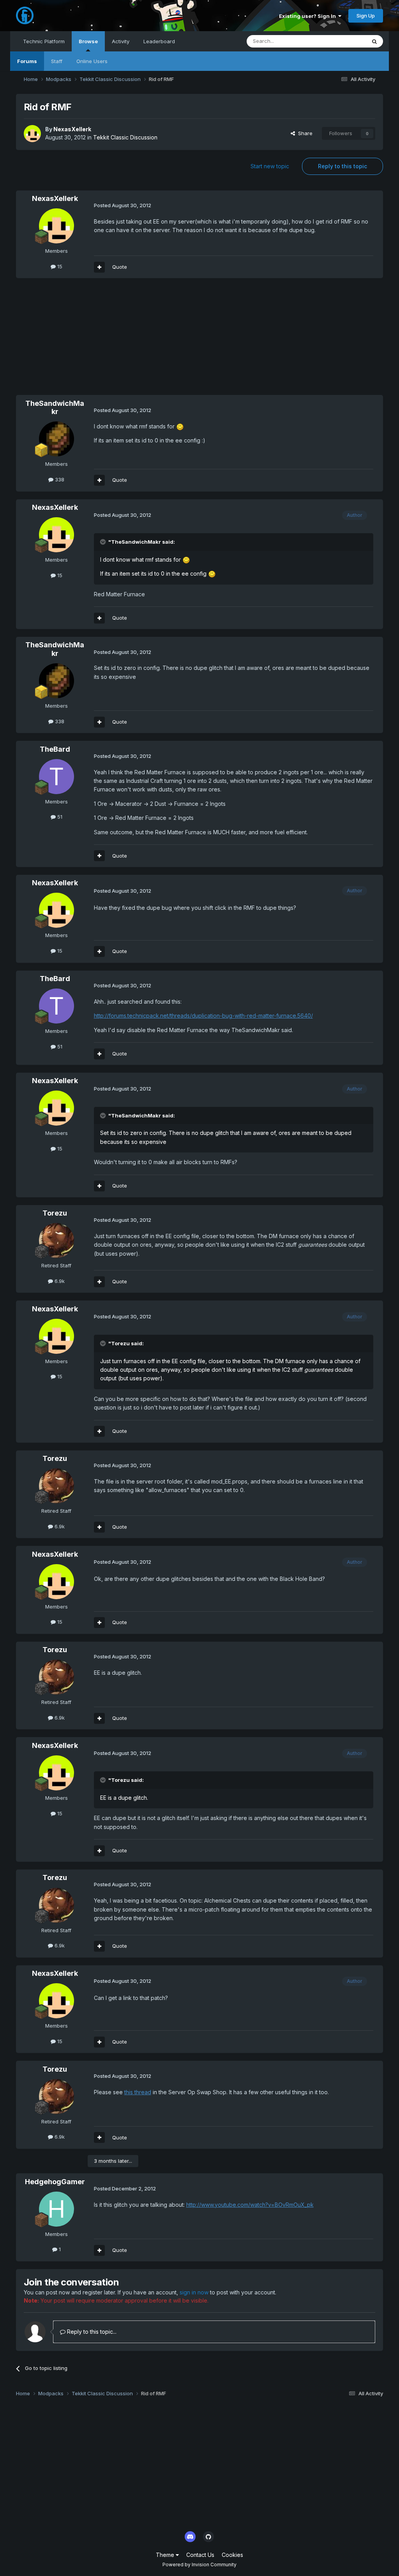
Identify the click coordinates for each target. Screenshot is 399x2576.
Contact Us (200, 2555)
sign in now (194, 2292)
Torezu (55, 1213)
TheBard (55, 749)
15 (59, 266)
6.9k (59, 1281)
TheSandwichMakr (55, 408)
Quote (120, 267)
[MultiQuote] (99, 267)
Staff (57, 61)
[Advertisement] (107, 340)
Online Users (92, 61)
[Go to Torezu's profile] (56, 1240)
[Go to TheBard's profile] (56, 777)
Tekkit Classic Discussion (125, 137)
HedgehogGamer (55, 2182)
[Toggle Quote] (104, 542)
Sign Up (366, 16)
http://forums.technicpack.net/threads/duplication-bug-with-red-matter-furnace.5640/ (203, 1016)
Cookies (232, 2555)
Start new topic (270, 166)
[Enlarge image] (180, 426)
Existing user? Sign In (309, 16)
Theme (166, 2555)
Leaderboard (159, 41)
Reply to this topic (343, 166)
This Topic (343, 41)
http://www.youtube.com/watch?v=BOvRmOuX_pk (250, 2205)
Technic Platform (44, 41)
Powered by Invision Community (199, 2565)
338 (59, 479)
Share (304, 133)
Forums (27, 61)
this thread (138, 2092)
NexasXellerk (72, 129)
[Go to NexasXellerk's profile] (32, 134)
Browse (88, 41)
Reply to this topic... (91, 2332)
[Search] (374, 41)
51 (59, 817)
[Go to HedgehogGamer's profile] (56, 2209)
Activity (121, 41)
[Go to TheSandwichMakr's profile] (56, 439)
